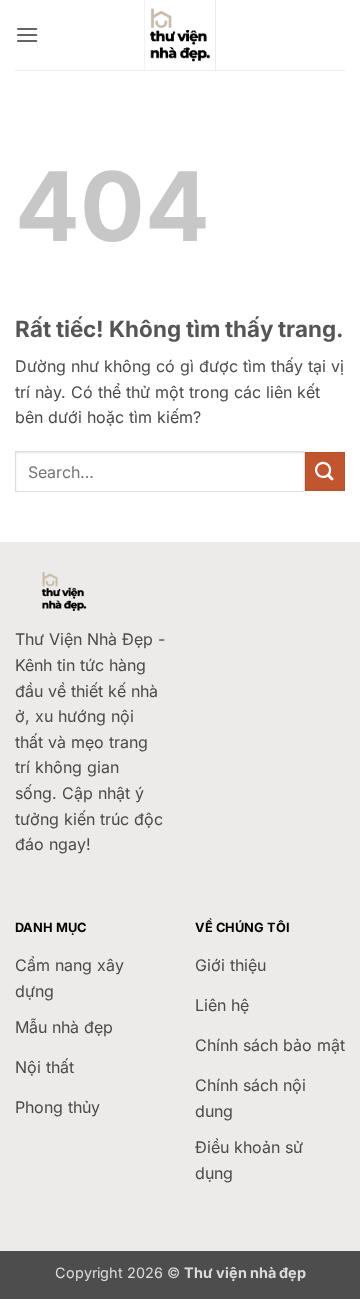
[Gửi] (325, 471)
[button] (27, 34)
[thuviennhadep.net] (180, 35)
